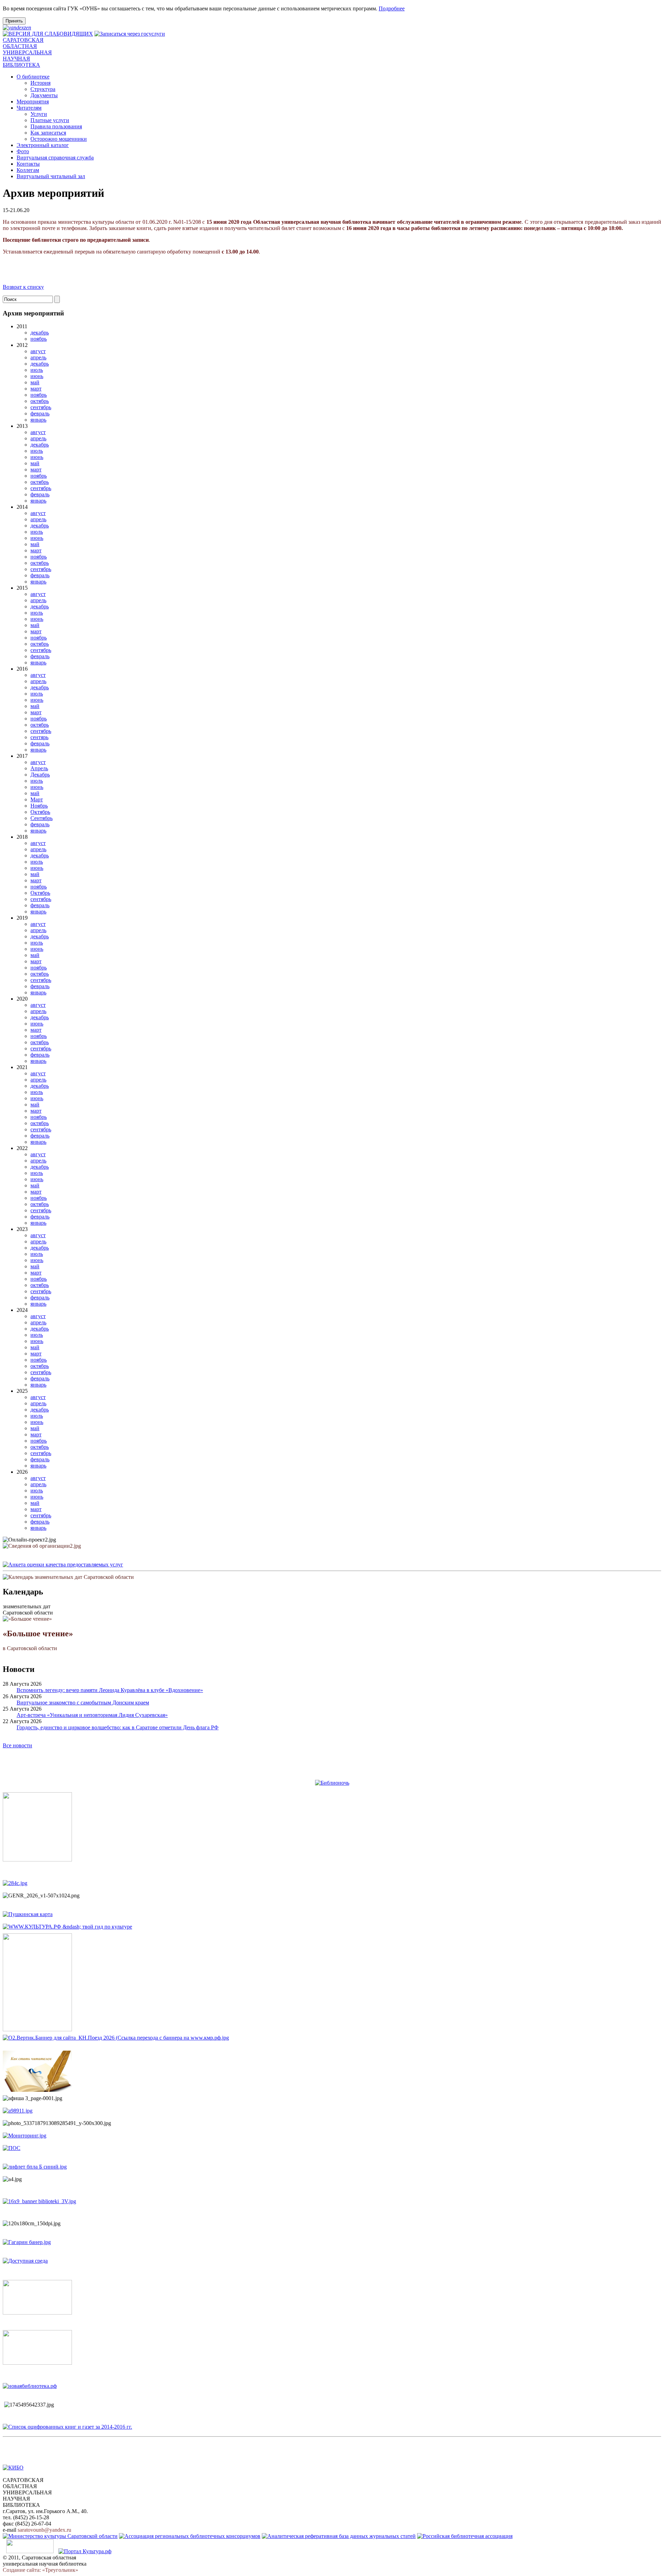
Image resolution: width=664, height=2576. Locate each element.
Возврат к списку (23, 287)
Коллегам (28, 170)
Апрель (39, 768)
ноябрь (39, 339)
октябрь (40, 401)
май (35, 382)
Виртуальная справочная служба (55, 158)
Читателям (29, 108)
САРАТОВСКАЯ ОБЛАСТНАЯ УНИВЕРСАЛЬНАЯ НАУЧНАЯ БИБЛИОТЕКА (27, 52)
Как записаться (48, 133)
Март (37, 799)
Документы (44, 95)
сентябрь (41, 407)
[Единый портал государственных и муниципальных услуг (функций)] (30, 2551)
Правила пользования (56, 126)
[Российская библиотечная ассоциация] (465, 2536)
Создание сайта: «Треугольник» (40, 2570)
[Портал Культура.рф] (85, 2551)
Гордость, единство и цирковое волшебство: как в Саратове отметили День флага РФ (118, 1727)
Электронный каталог (43, 145)
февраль (40, 413)
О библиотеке (33, 77)
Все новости (17, 1745)
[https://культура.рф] (67, 1927)
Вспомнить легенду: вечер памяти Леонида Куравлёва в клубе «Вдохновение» (110, 1690)
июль (37, 370)
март (36, 389)
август (38, 351)
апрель (38, 357)
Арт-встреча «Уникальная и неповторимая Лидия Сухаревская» (92, 1715)
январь (38, 420)
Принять (14, 21)
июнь (37, 376)
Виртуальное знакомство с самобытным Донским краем (83, 1703)
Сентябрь (41, 818)
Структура (43, 89)
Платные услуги (50, 120)
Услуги (39, 114)
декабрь (40, 333)
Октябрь (40, 812)
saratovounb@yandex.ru (44, 2530)
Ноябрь (39, 806)
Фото (23, 151)
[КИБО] (13, 2468)
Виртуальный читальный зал (51, 176)
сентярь (39, 737)
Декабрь (40, 775)
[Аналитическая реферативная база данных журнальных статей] (339, 2536)
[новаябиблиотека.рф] (30, 2386)
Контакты (28, 164)
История (40, 83)
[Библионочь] (332, 1783)
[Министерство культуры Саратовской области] (60, 2536)
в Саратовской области (38, 1640)
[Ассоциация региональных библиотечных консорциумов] (190, 2536)
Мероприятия (33, 102)
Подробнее (392, 8)
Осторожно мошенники (59, 139)
